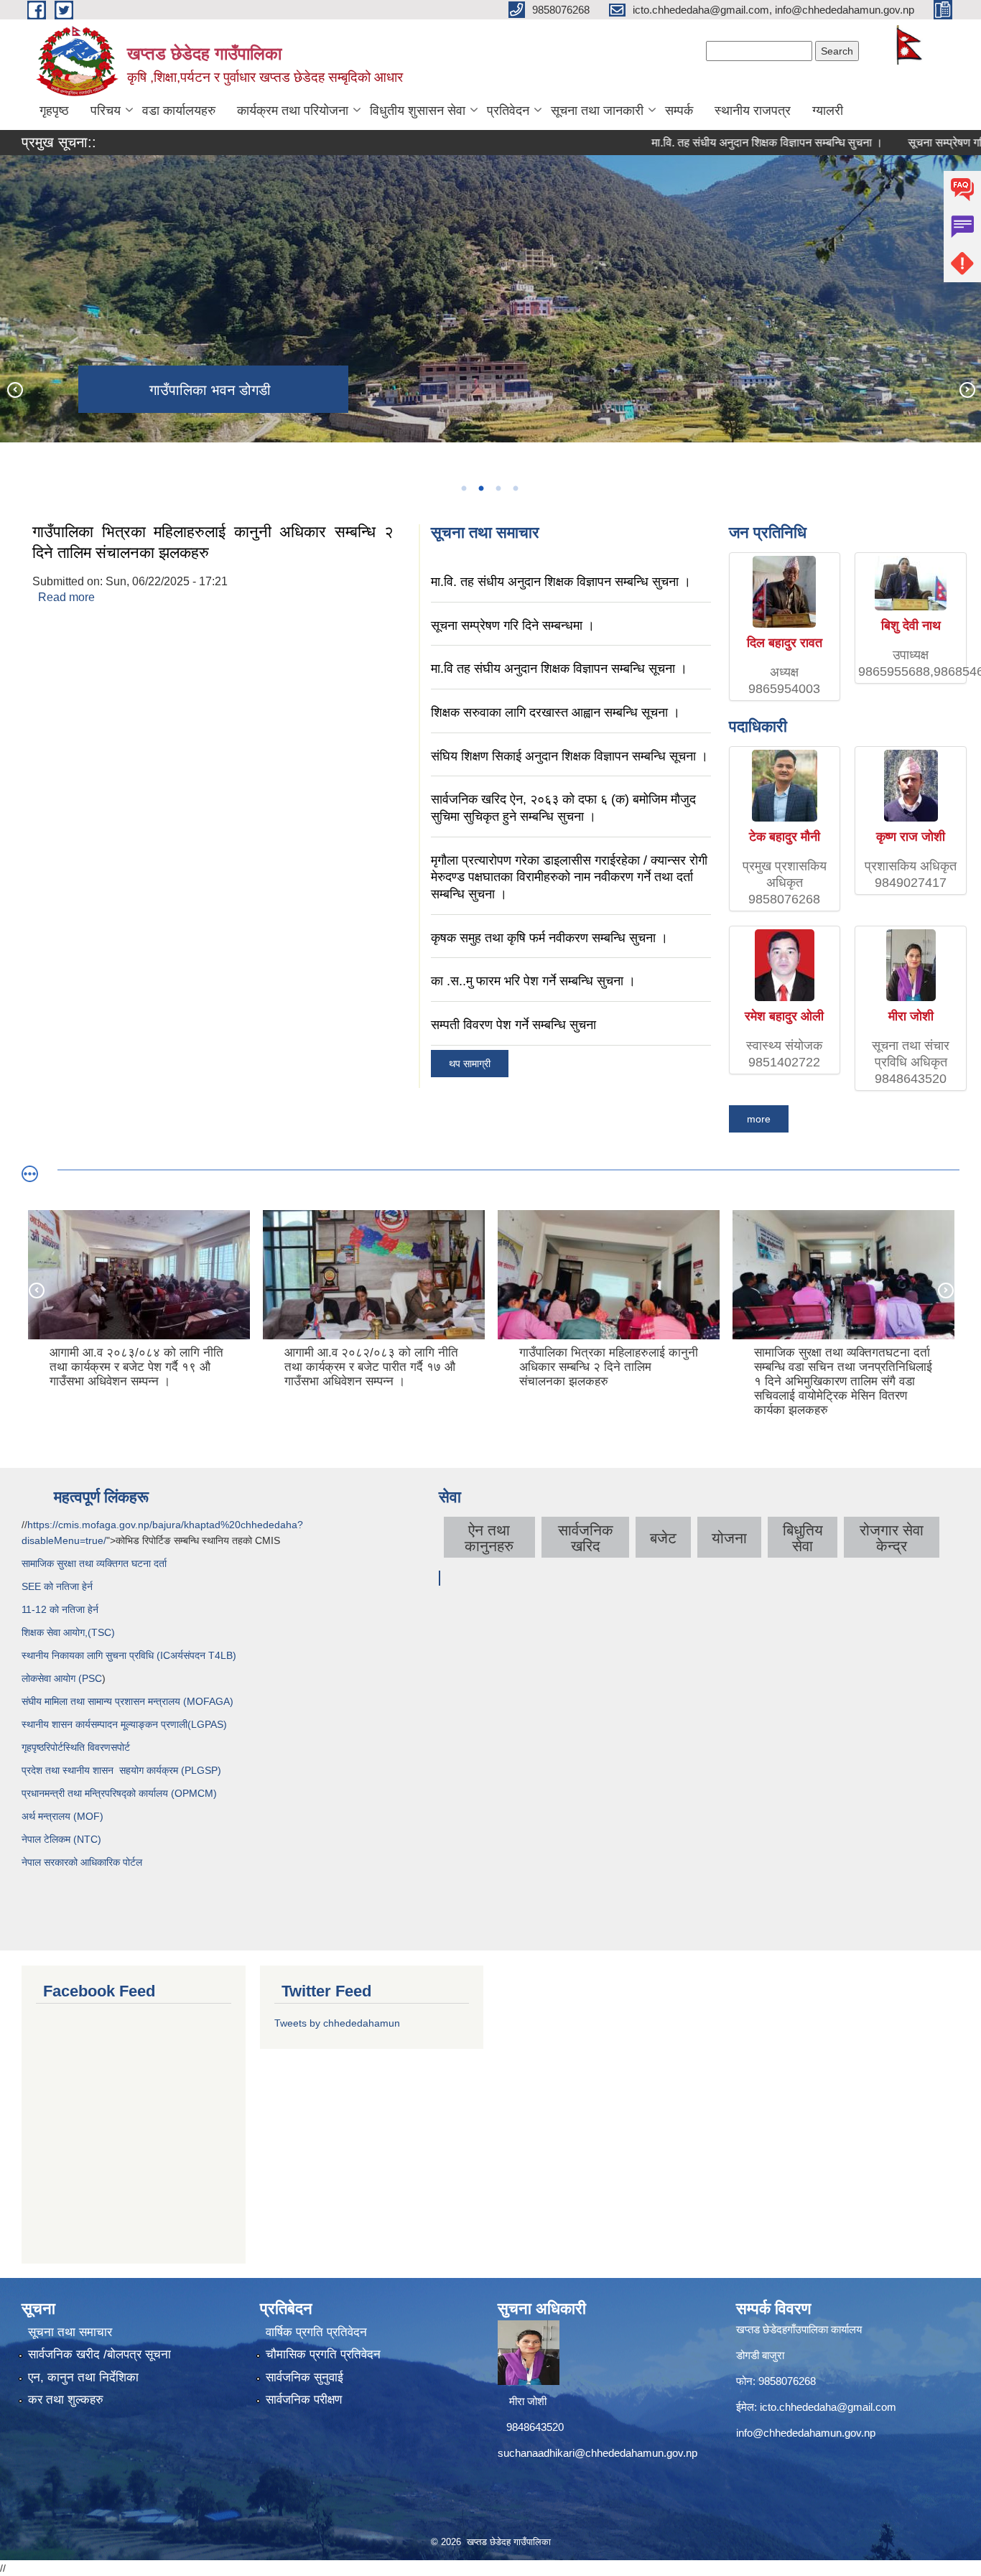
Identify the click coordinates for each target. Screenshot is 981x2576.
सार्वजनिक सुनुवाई (304, 2377)
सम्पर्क (679, 111)
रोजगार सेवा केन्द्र (892, 1538)
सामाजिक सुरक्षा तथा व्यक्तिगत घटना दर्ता (94, 1563)
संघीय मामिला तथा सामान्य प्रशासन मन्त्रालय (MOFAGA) (127, 1701)
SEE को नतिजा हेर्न (57, 1586)
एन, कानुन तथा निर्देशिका (83, 2377)
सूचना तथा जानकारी (597, 111)
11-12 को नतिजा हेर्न (60, 1609)
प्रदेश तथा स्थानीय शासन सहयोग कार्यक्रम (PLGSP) (121, 1770)
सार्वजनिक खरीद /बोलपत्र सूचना (99, 2354)
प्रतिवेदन (508, 111)
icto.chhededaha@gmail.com (828, 2407)
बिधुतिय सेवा (803, 1538)
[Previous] (14, 389)
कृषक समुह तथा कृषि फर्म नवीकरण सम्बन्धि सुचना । (549, 938)
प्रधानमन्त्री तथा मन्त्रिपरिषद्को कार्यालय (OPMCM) (119, 1793)
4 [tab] (515, 488)
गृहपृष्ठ (54, 111)
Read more (66, 597)
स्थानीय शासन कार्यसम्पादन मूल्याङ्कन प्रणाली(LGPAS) (124, 1724)
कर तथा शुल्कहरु (66, 2400)
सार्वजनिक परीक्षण (304, 2400)
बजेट (663, 1538)
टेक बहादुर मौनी (785, 837)
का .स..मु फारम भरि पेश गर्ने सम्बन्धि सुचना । (533, 981)
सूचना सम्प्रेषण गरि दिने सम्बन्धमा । (513, 626)
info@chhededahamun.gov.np (806, 2433)
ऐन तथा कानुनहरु (489, 1538)
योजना (729, 1538)
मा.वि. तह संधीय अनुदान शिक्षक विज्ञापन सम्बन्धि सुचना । (719, 143)
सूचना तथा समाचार (70, 2332)
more (759, 1119)
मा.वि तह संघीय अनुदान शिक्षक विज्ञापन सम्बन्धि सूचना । (559, 669)
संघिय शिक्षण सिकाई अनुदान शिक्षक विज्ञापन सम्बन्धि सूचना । (569, 756)
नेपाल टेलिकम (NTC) (61, 1839)
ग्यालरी (828, 111)
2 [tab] (480, 488)
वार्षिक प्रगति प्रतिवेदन (316, 2332)
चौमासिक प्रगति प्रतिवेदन (323, 2354)
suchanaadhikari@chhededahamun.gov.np (598, 2453)
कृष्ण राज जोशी (911, 837)
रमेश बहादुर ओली (784, 1016)
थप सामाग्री (470, 1064)
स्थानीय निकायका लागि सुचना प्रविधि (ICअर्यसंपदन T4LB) (129, 1655)
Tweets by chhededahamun (337, 2023)
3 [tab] (498, 488)
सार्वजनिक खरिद (586, 1538)
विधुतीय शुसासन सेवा (418, 111)
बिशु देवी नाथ (911, 626)
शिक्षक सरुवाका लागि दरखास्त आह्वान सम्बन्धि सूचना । (555, 712)
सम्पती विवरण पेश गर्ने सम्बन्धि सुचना (513, 1025)
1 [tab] (463, 488)
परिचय (106, 111)
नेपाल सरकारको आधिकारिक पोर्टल (82, 1862)
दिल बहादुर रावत (785, 643)
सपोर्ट (120, 1747)
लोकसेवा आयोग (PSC (62, 1678)
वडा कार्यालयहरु (179, 111)
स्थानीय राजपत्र (753, 111)
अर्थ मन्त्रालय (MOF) (64, 1816)
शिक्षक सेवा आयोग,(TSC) (68, 1632)
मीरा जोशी (911, 1016)
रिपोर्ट (54, 1747)
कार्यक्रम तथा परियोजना (293, 111)
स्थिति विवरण (87, 1747)
